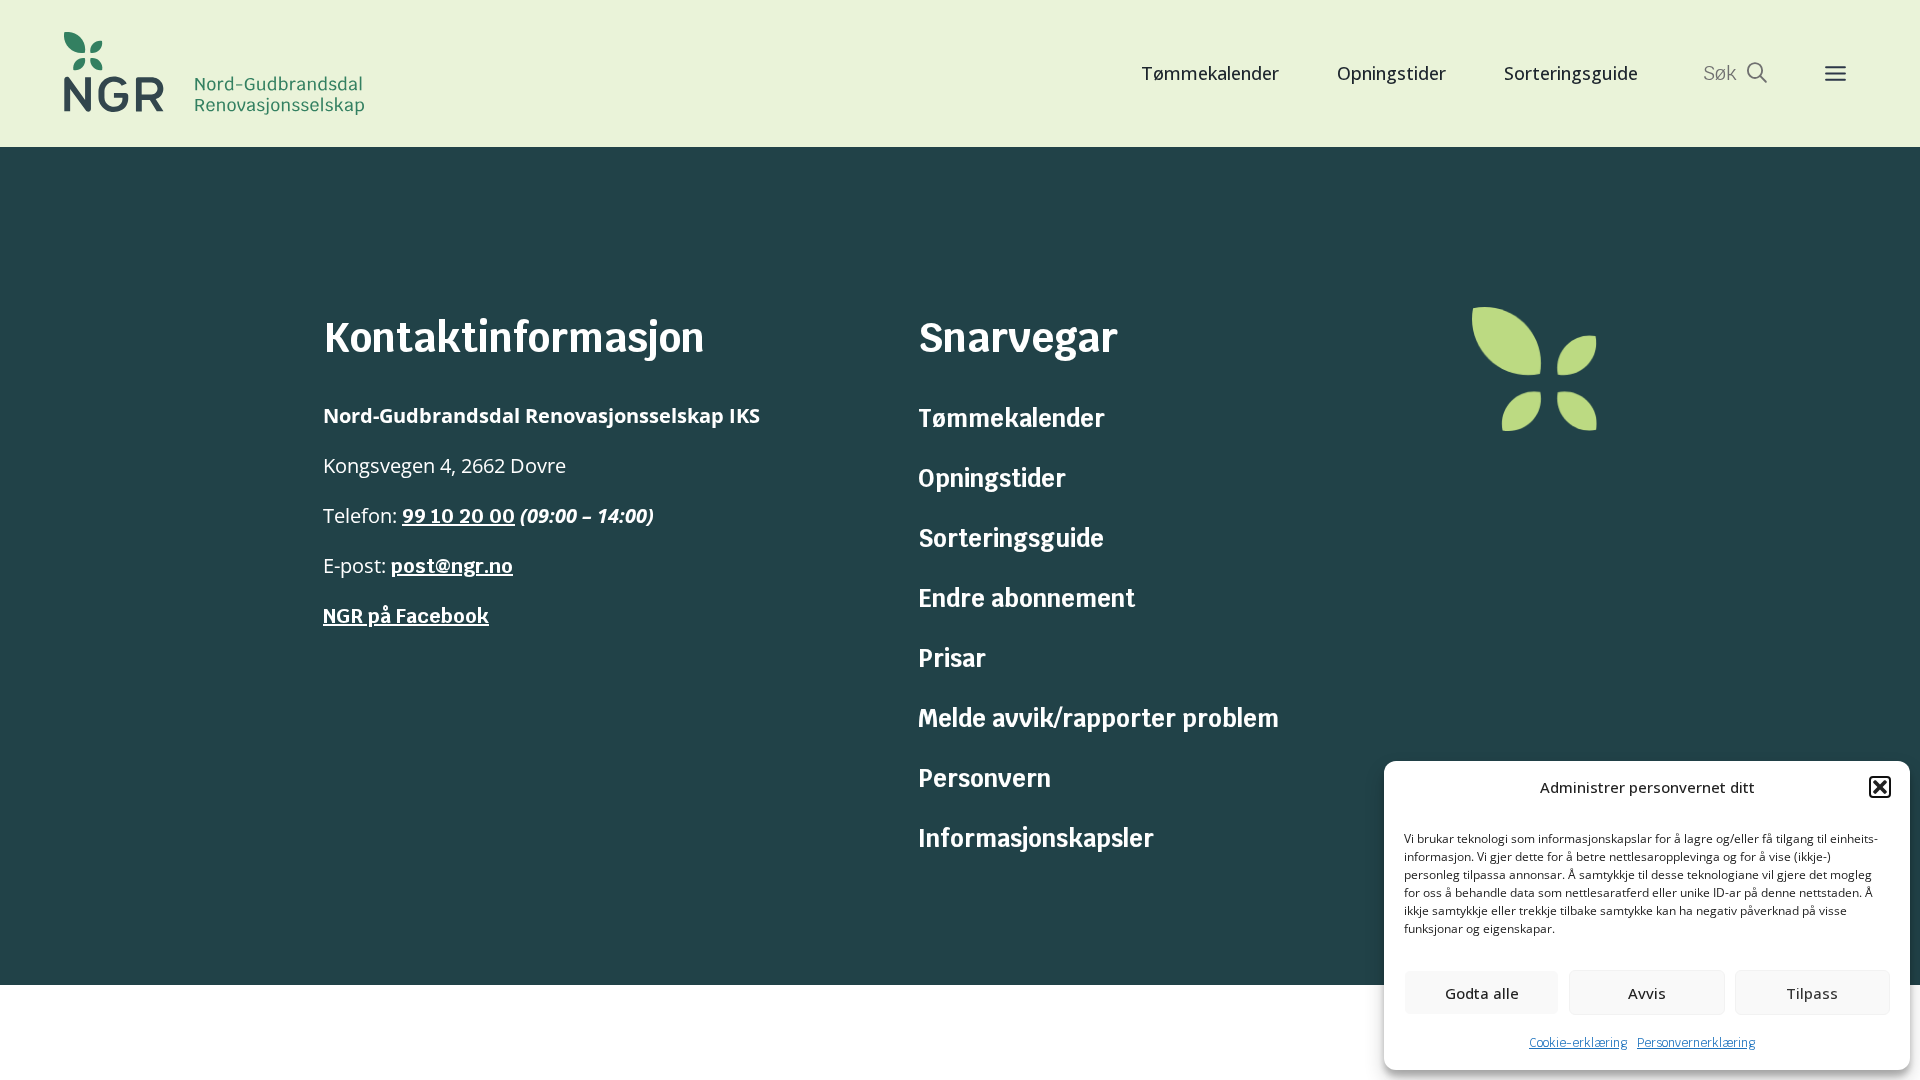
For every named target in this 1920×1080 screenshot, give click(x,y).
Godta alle (1482, 993)
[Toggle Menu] (1815, 73)
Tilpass (1812, 993)
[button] (1880, 787)
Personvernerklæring (1696, 1043)
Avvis (1647, 993)
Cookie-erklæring (1578, 1043)
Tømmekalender (1210, 73)
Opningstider (1391, 73)
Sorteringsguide (1571, 73)
